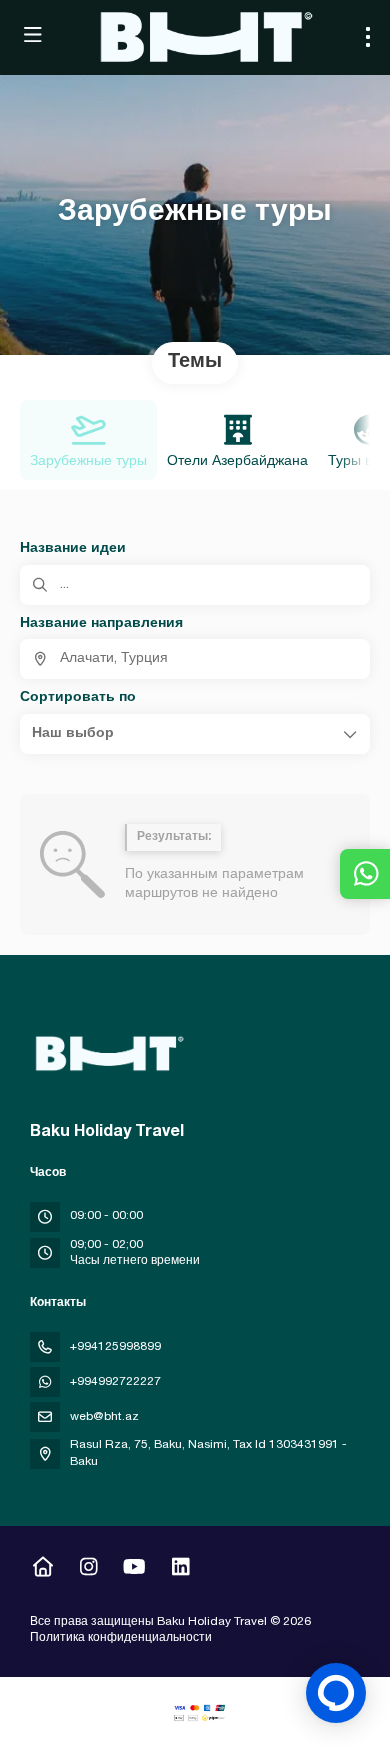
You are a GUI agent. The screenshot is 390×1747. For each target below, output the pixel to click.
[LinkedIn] (180, 1570)
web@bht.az (104, 1417)
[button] (195, 734)
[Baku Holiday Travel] (107, 1054)
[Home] (42, 1570)
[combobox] (195, 659)
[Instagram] (88, 1570)
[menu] (368, 37)
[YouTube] (134, 1570)
